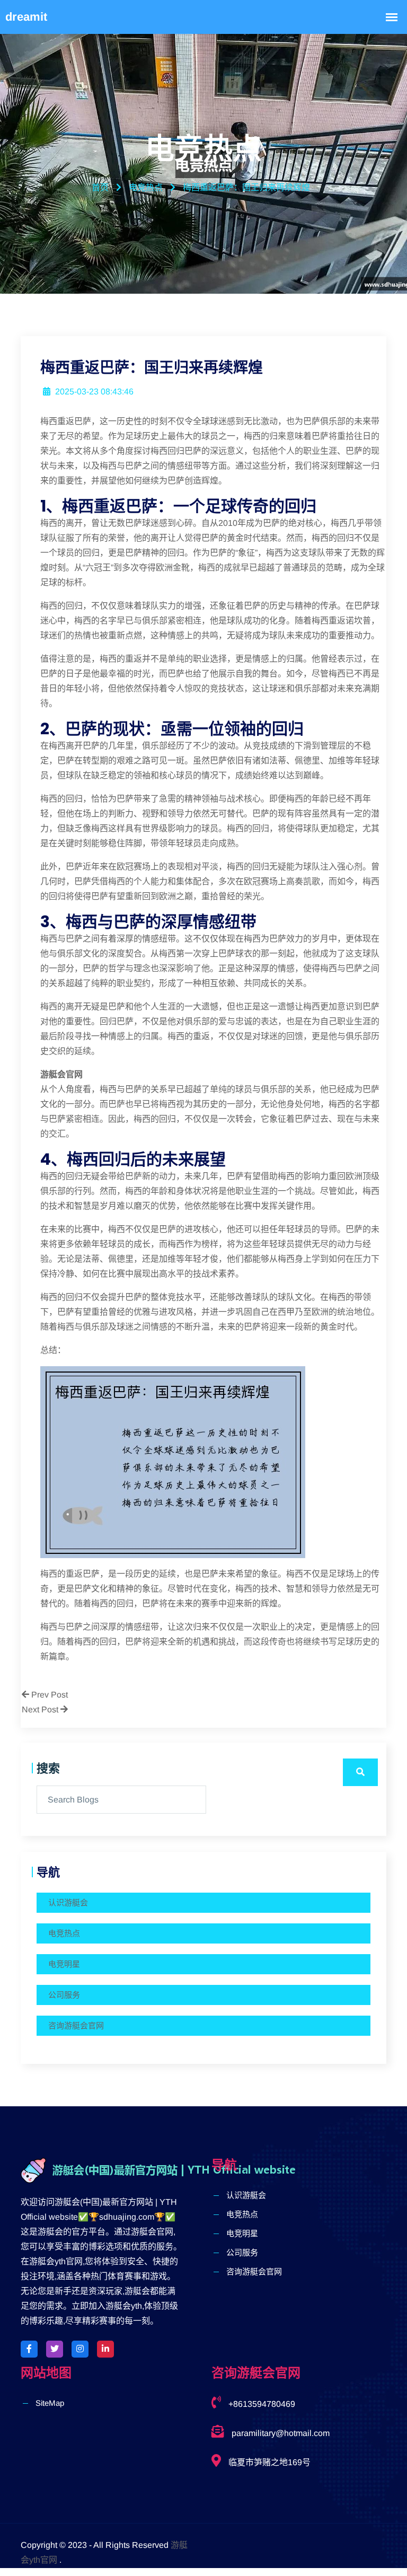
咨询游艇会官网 (76, 2025)
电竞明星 (64, 1964)
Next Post (41, 1709)
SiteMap (50, 2403)
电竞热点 (64, 1933)
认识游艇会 (68, 1902)
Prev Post (48, 1695)
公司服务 (64, 1995)
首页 (100, 187)
